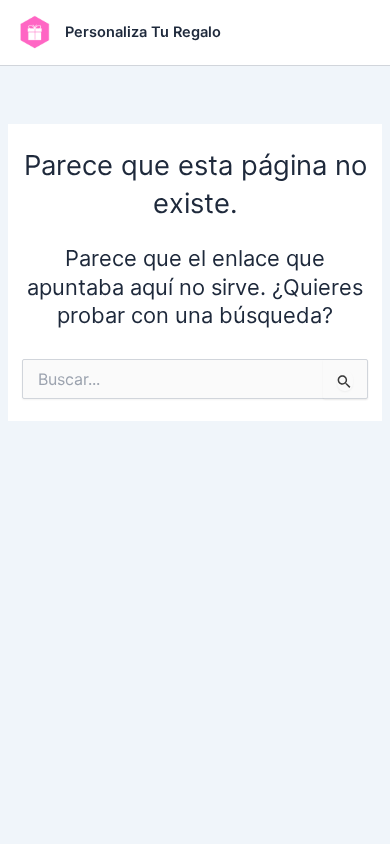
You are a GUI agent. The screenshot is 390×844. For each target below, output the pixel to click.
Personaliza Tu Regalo (143, 32)
